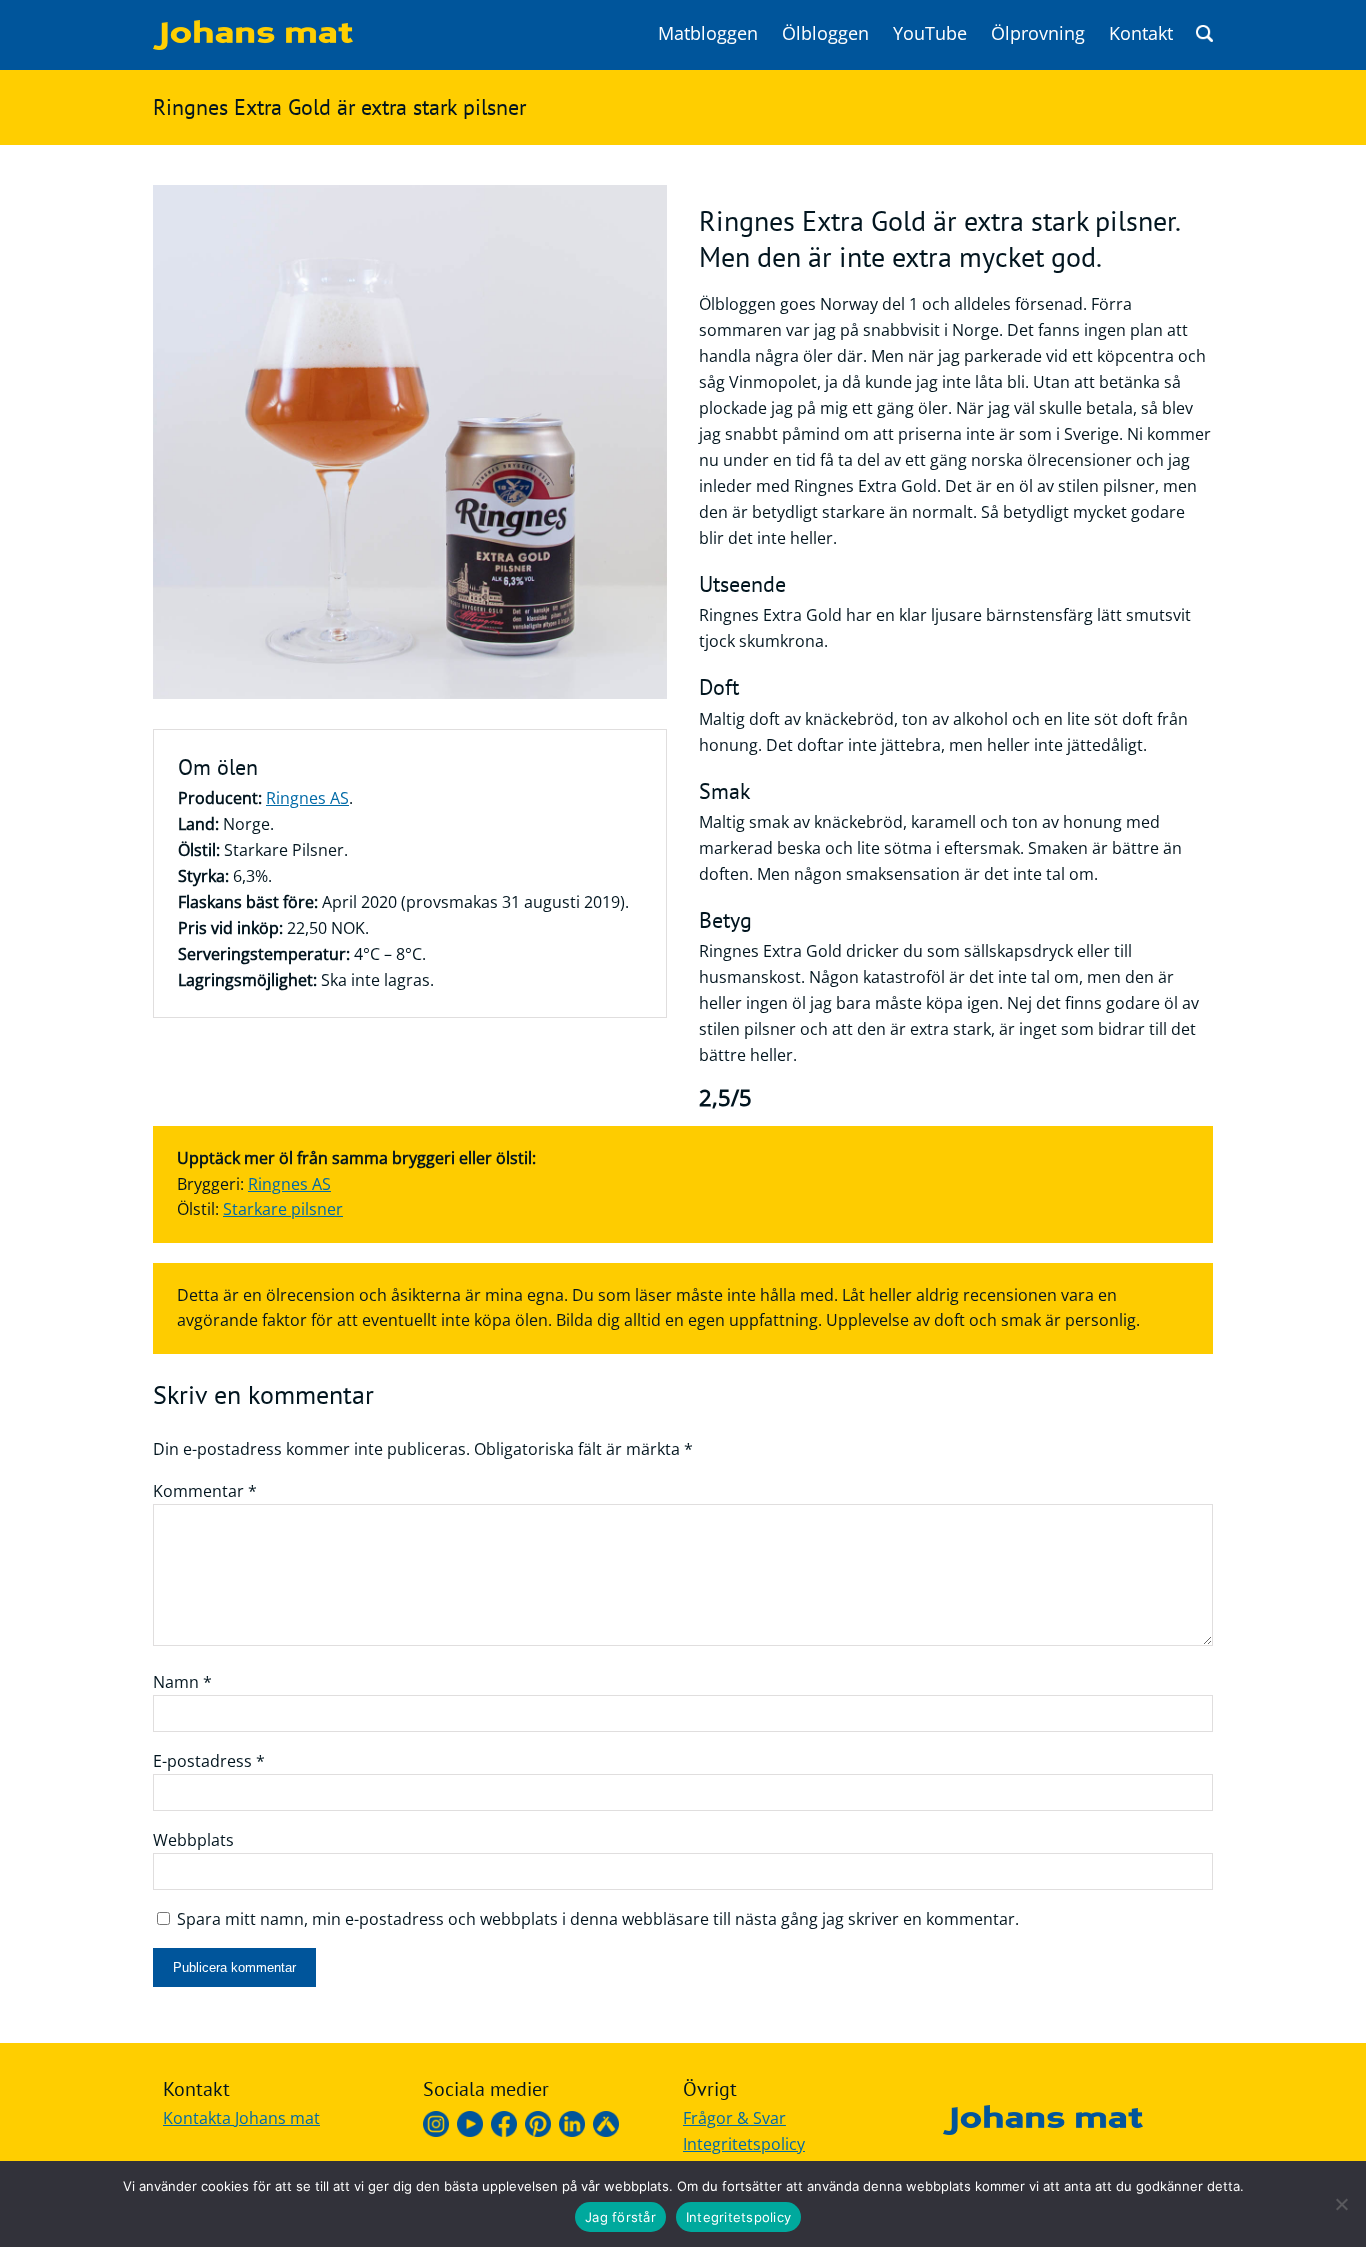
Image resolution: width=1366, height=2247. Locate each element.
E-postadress (209, 1761)
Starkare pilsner (283, 1209)
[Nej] (1341, 2204)
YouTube (930, 33)
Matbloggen (708, 33)
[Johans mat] (253, 44)
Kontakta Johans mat (241, 2118)
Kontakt (1141, 33)
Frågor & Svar (734, 2118)
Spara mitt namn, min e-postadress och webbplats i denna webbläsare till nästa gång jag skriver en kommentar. (598, 1919)
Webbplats (193, 1840)
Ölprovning (1038, 33)
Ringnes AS (307, 798)
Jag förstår (620, 2217)
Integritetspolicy (744, 2144)
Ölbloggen (825, 33)
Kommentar (205, 1491)
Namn (182, 1682)
